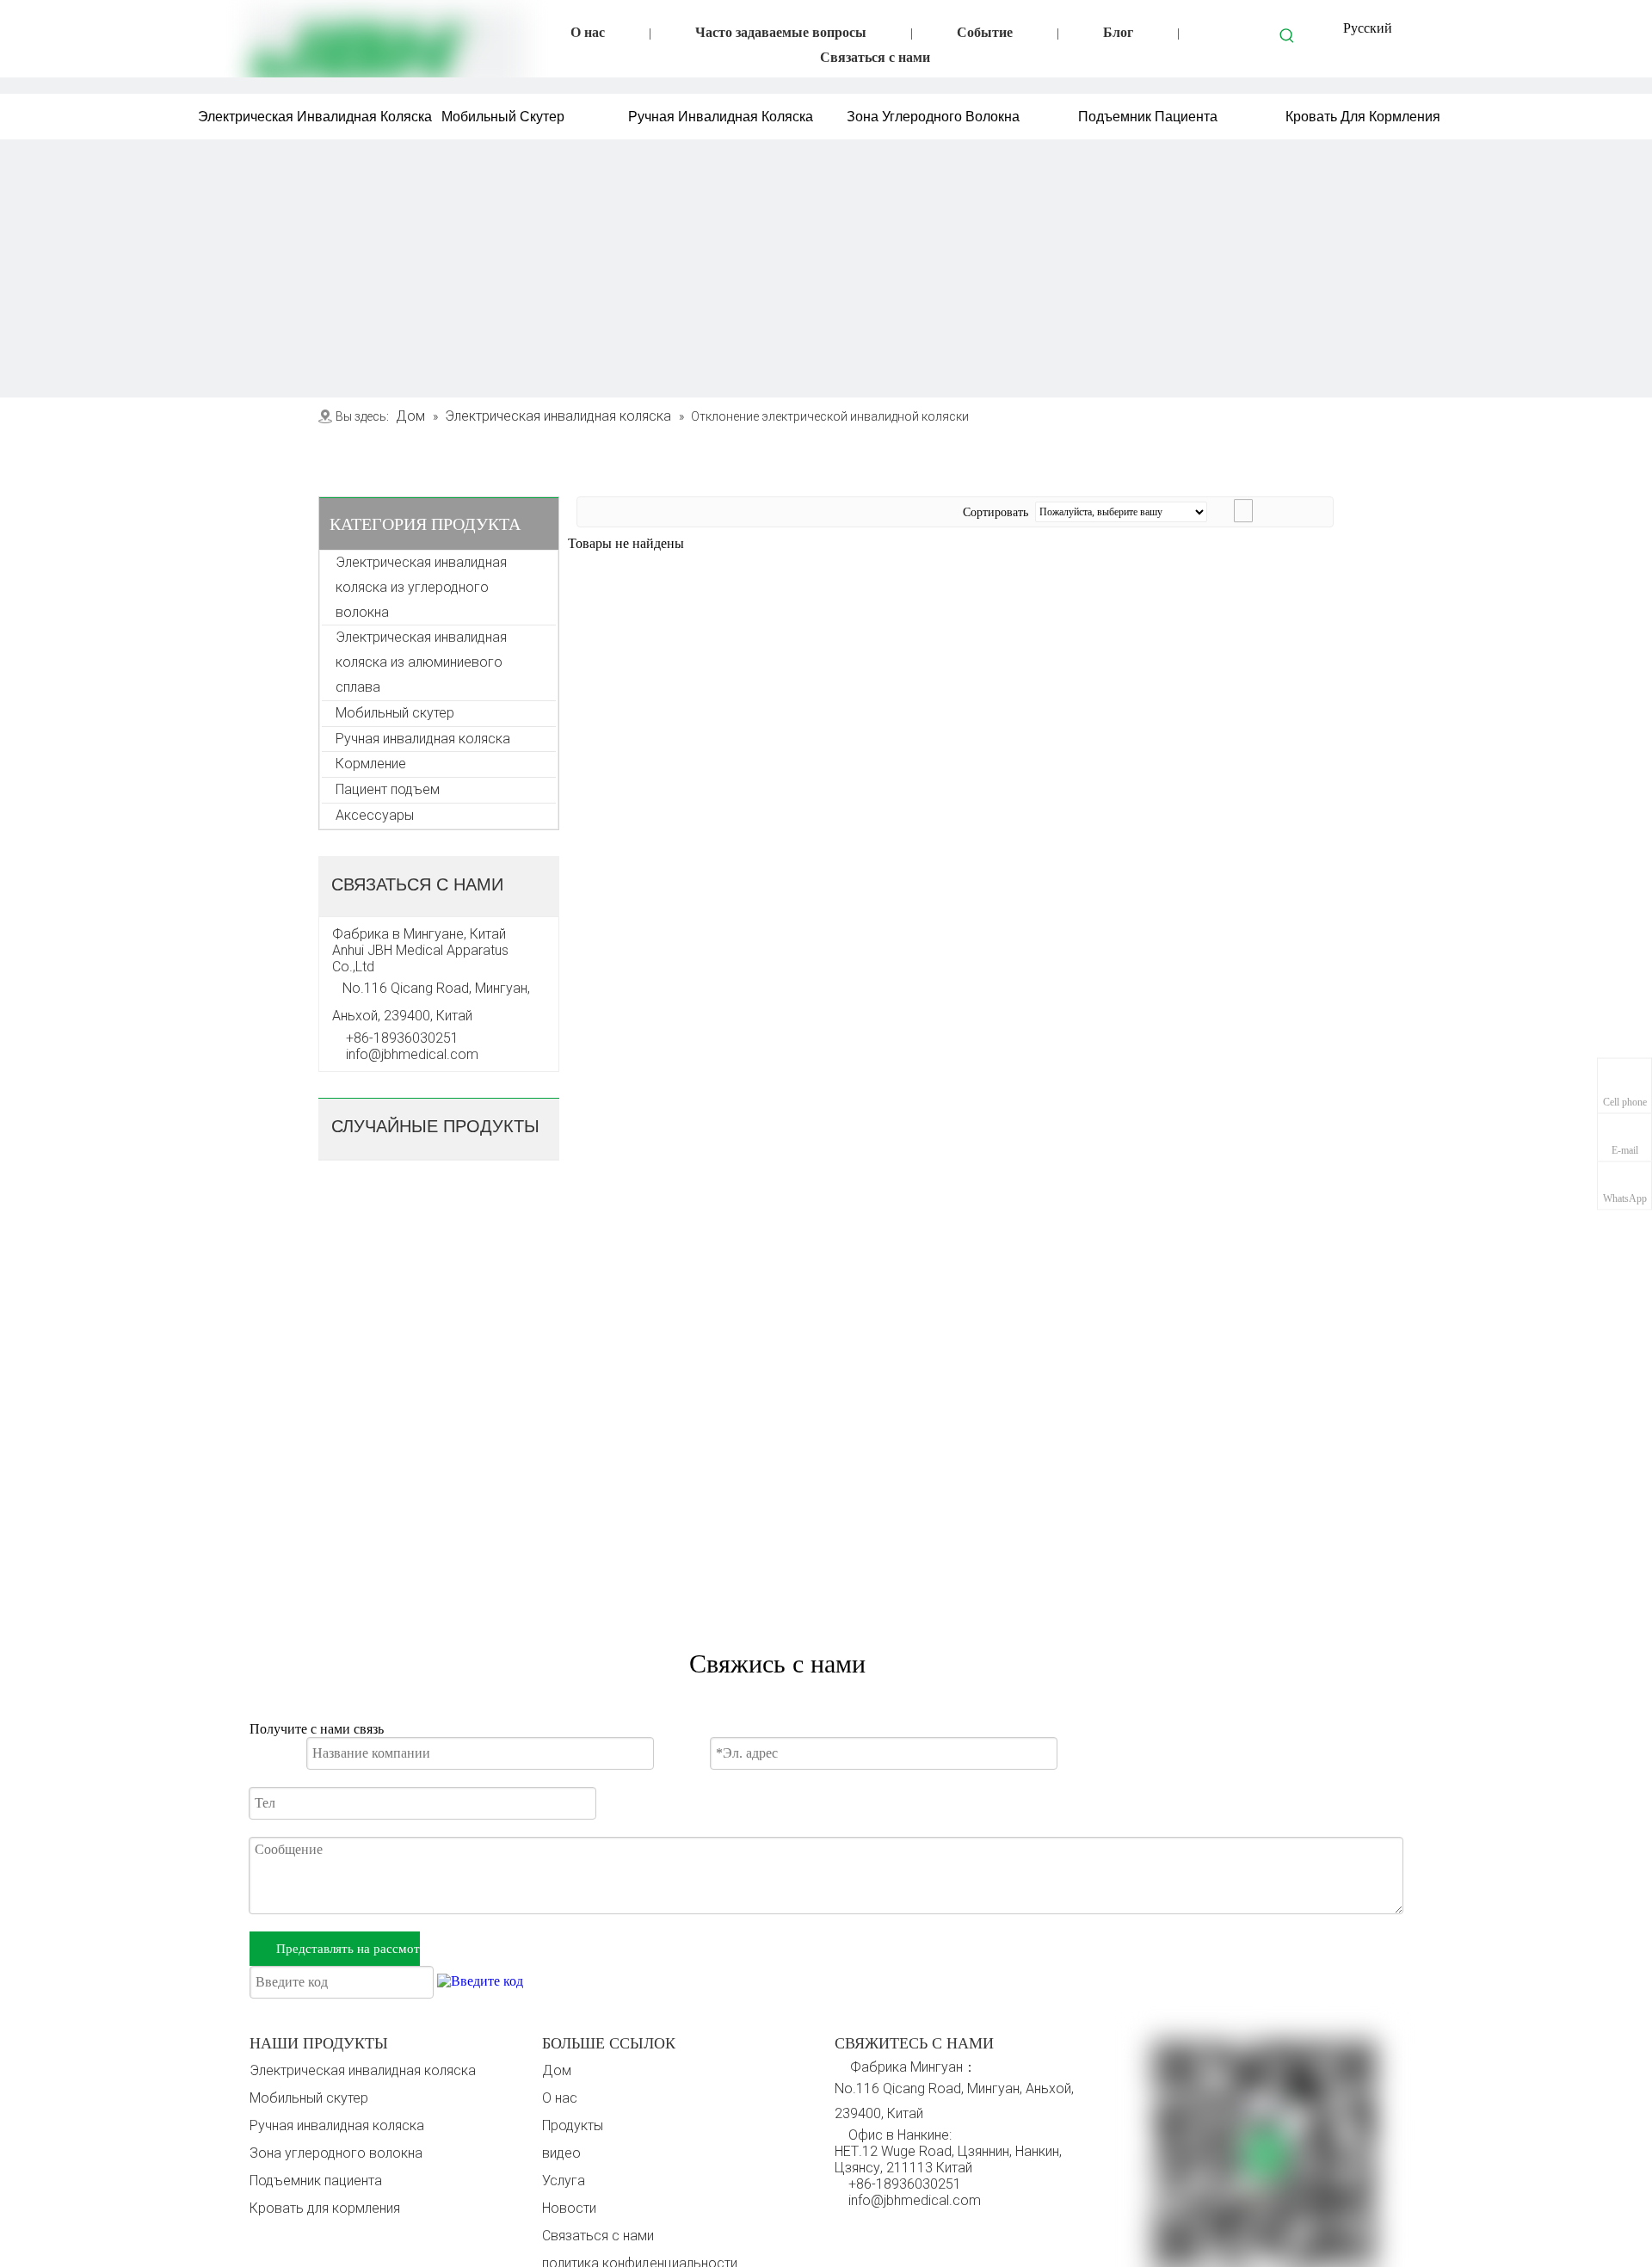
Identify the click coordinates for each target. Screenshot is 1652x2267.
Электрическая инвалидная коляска (363, 2070)
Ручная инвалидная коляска (423, 739)
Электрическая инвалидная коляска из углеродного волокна (423, 587)
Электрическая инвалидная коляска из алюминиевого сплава (423, 662)
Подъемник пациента (316, 2181)
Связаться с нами (875, 57)
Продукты (573, 2125)
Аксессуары (375, 815)
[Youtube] (919, 2232)
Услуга (564, 2181)
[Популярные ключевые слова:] (1287, 35)
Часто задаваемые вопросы (781, 32)
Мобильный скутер (395, 713)
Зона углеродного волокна (336, 2153)
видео (561, 2153)
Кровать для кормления (325, 2208)
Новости (569, 2208)
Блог (1118, 32)
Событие (985, 32)
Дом (557, 2070)
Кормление (371, 764)
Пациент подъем (388, 789)
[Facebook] (848, 2232)
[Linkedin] (884, 2232)
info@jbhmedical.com (915, 2200)
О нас (588, 32)
